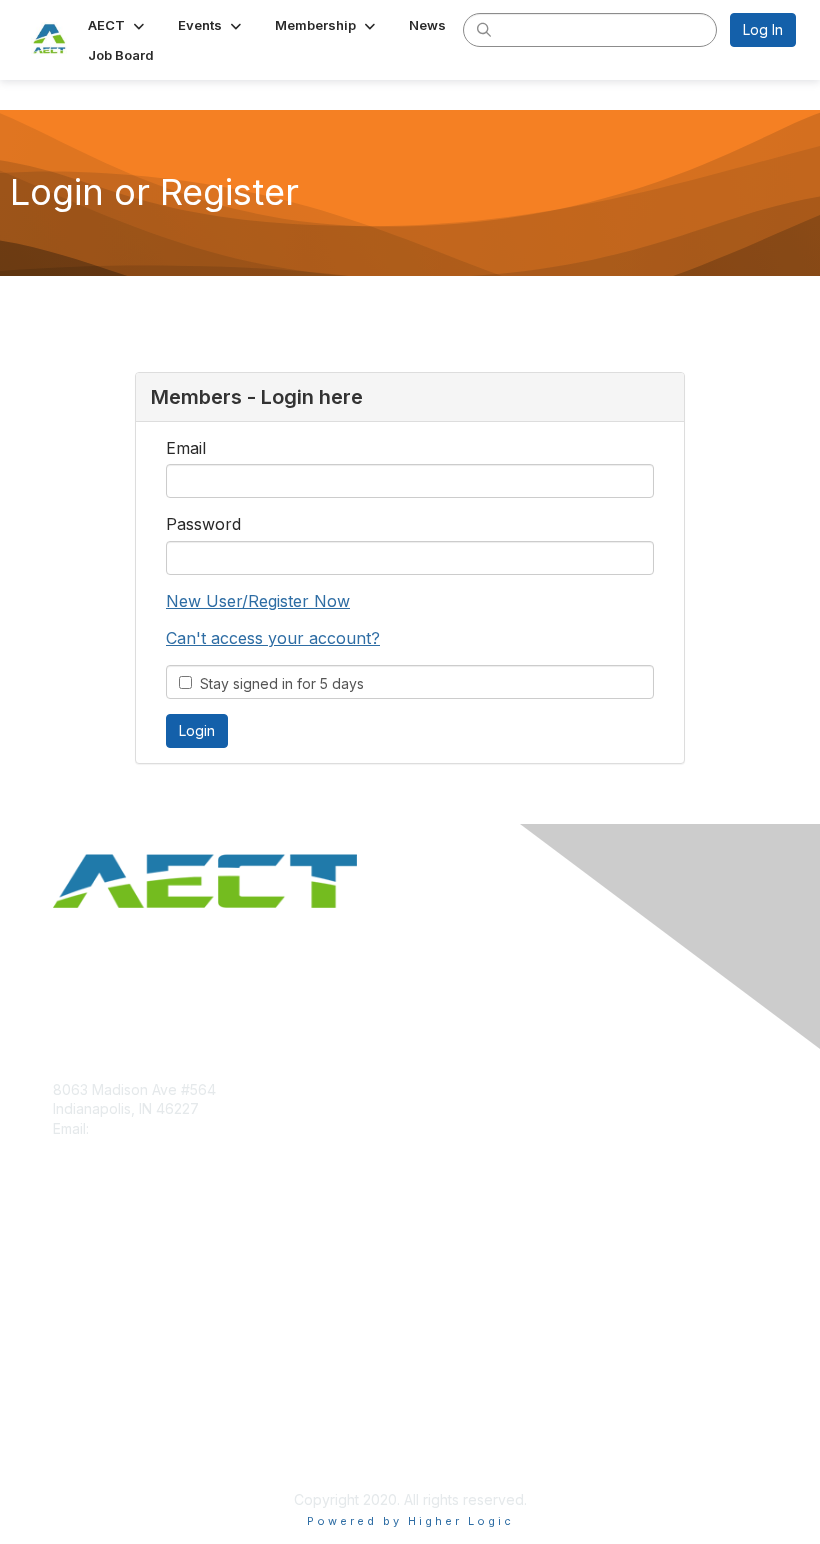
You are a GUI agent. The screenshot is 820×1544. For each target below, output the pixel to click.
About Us (83, 1430)
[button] (118, 25)
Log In (763, 29)
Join (67, 1259)
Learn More (91, 1298)
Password (203, 524)
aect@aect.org (142, 1128)
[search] (484, 29)
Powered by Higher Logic (410, 1521)
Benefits (80, 1279)
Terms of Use (97, 1450)
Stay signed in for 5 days (278, 683)
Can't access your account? (273, 638)
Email (186, 448)
